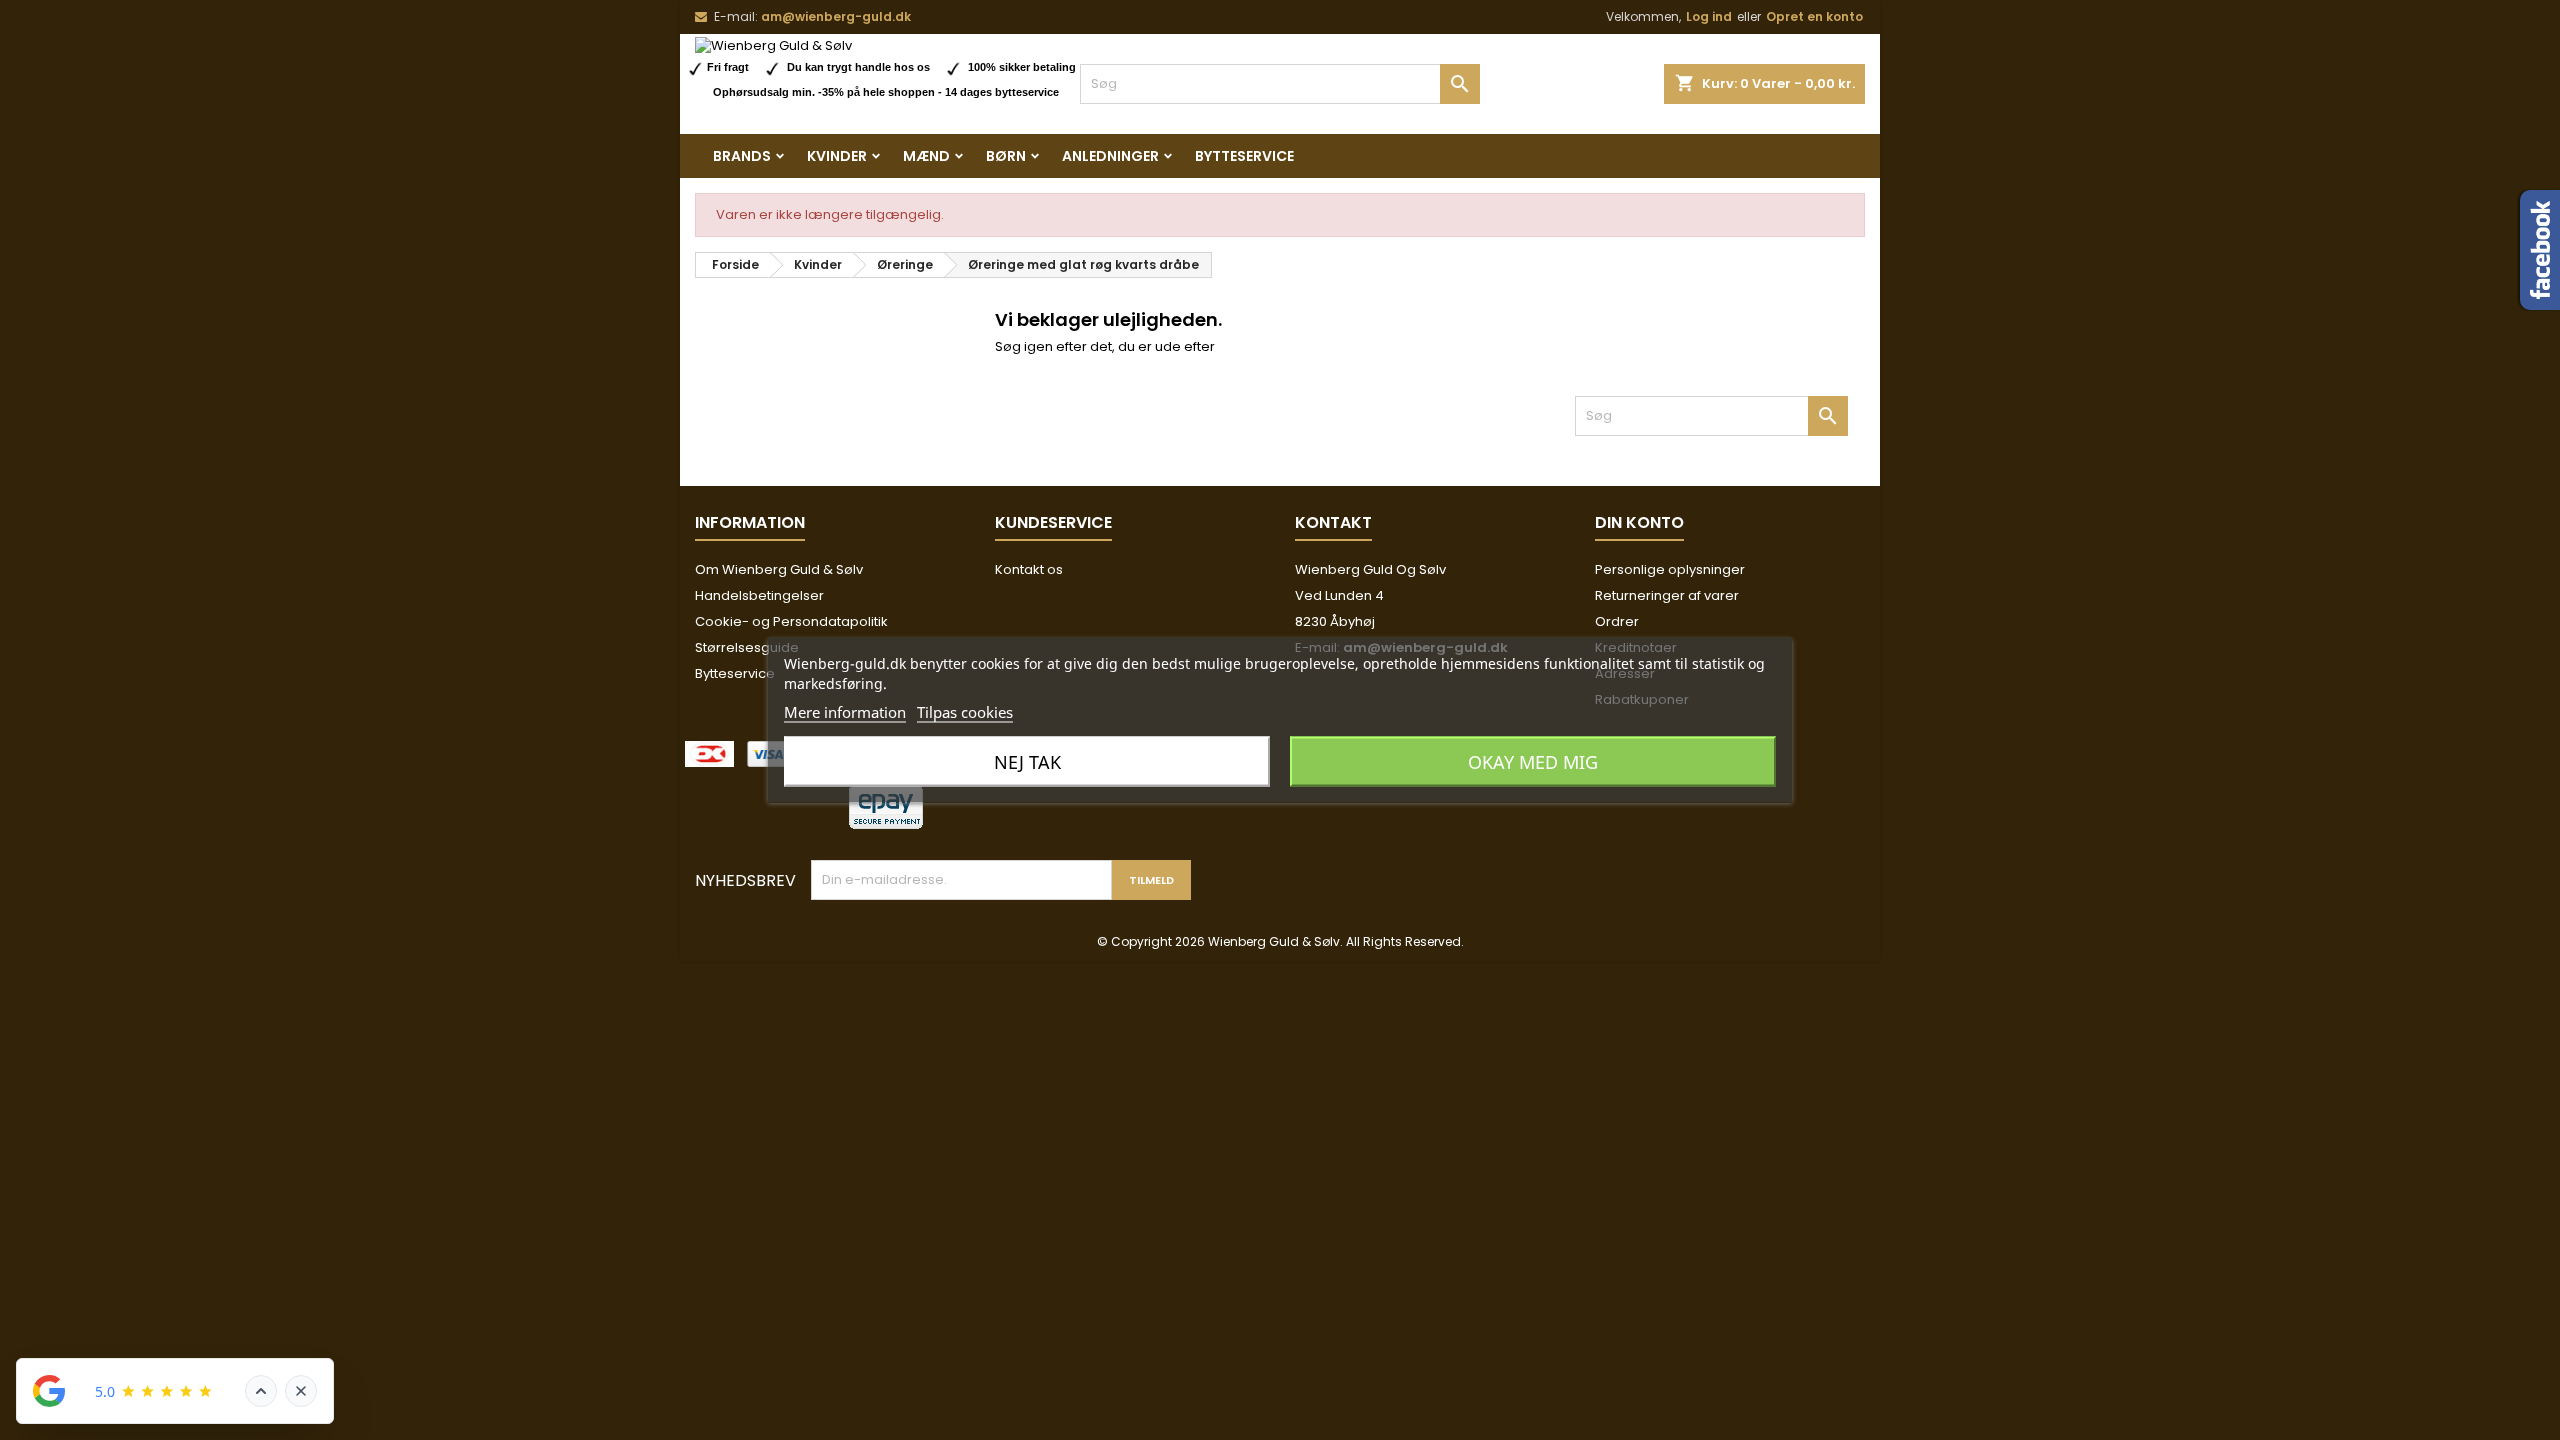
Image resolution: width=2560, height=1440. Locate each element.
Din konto (1639, 522)
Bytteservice (1244, 156)
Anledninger (1110, 156)
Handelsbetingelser (759, 595)
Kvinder (837, 156)
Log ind (1709, 16)
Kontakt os (1029, 569)
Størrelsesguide (747, 647)
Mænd (926, 156)
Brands (742, 156)
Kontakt (1333, 522)
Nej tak (1027, 762)
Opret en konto (1814, 16)
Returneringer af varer (1667, 595)
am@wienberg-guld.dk (836, 16)
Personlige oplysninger (1670, 569)
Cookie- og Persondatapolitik (791, 621)
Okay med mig (1533, 762)
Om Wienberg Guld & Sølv (779, 569)
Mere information (845, 712)
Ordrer (1617, 621)
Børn (1006, 156)
